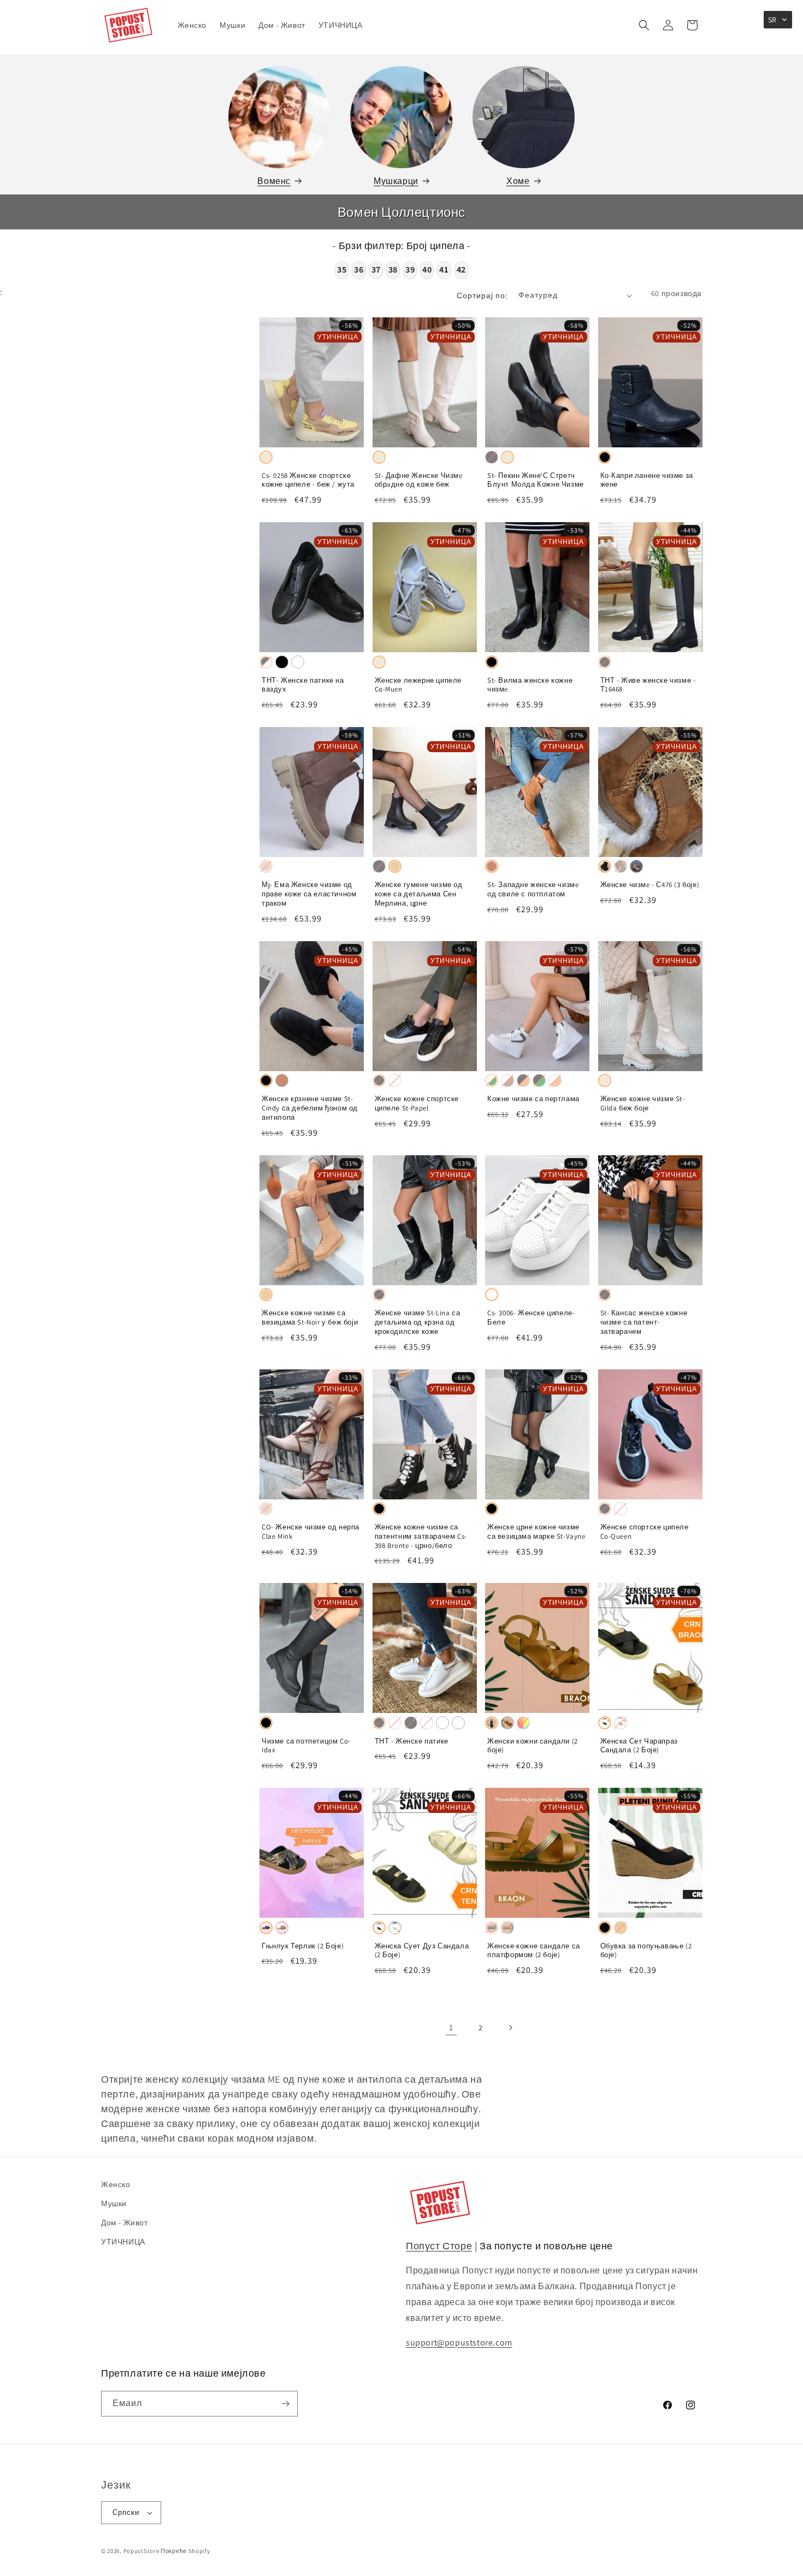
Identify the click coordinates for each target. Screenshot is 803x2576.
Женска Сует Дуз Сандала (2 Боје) (422, 1951)
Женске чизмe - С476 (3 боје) (650, 885)
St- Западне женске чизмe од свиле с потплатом (533, 890)
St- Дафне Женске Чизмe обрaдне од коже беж (419, 480)
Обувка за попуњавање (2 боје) (646, 1951)
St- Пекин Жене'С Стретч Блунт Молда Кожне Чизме (536, 480)
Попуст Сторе (439, 2246)
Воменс (274, 181)
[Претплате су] (285, 2404)
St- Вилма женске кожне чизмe (530, 685)
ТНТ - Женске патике (412, 1741)
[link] (451, 2028)
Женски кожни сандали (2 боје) (533, 1746)
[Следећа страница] (510, 2028)
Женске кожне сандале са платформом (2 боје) (534, 1951)
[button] (644, 25)
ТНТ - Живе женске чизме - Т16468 (648, 685)
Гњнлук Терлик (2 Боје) (303, 1946)
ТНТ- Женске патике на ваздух (303, 685)
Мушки (114, 2203)
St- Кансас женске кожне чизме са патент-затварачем (644, 1322)
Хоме (518, 181)
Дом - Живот (125, 2223)
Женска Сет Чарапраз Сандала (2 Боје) (639, 1746)
